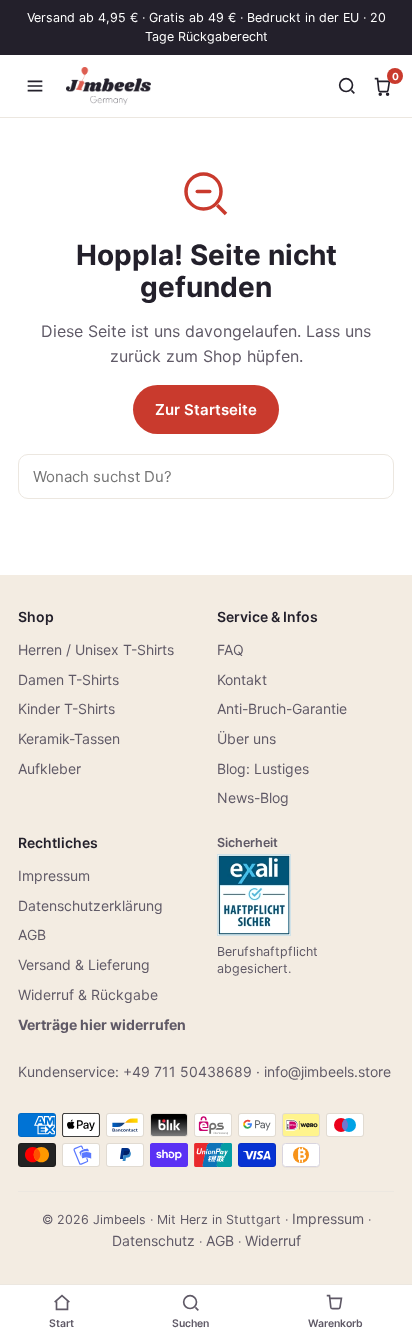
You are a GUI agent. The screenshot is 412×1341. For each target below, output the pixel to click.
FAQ (230, 649)
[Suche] (347, 86)
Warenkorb (335, 1323)
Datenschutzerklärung (90, 905)
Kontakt (242, 679)
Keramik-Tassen (69, 738)
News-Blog (253, 797)
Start (61, 1323)
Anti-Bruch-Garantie (282, 708)
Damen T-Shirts (68, 679)
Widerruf (273, 1240)
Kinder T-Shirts (66, 708)
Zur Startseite (206, 409)
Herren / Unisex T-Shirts (96, 649)
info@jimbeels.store (327, 1071)
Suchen (190, 1323)
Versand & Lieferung (84, 964)
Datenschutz (153, 1240)
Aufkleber (49, 768)
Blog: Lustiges (263, 768)
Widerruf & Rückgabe (88, 994)
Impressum (54, 875)
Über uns (246, 738)
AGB (32, 934)
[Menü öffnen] (35, 86)
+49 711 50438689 (187, 1071)
